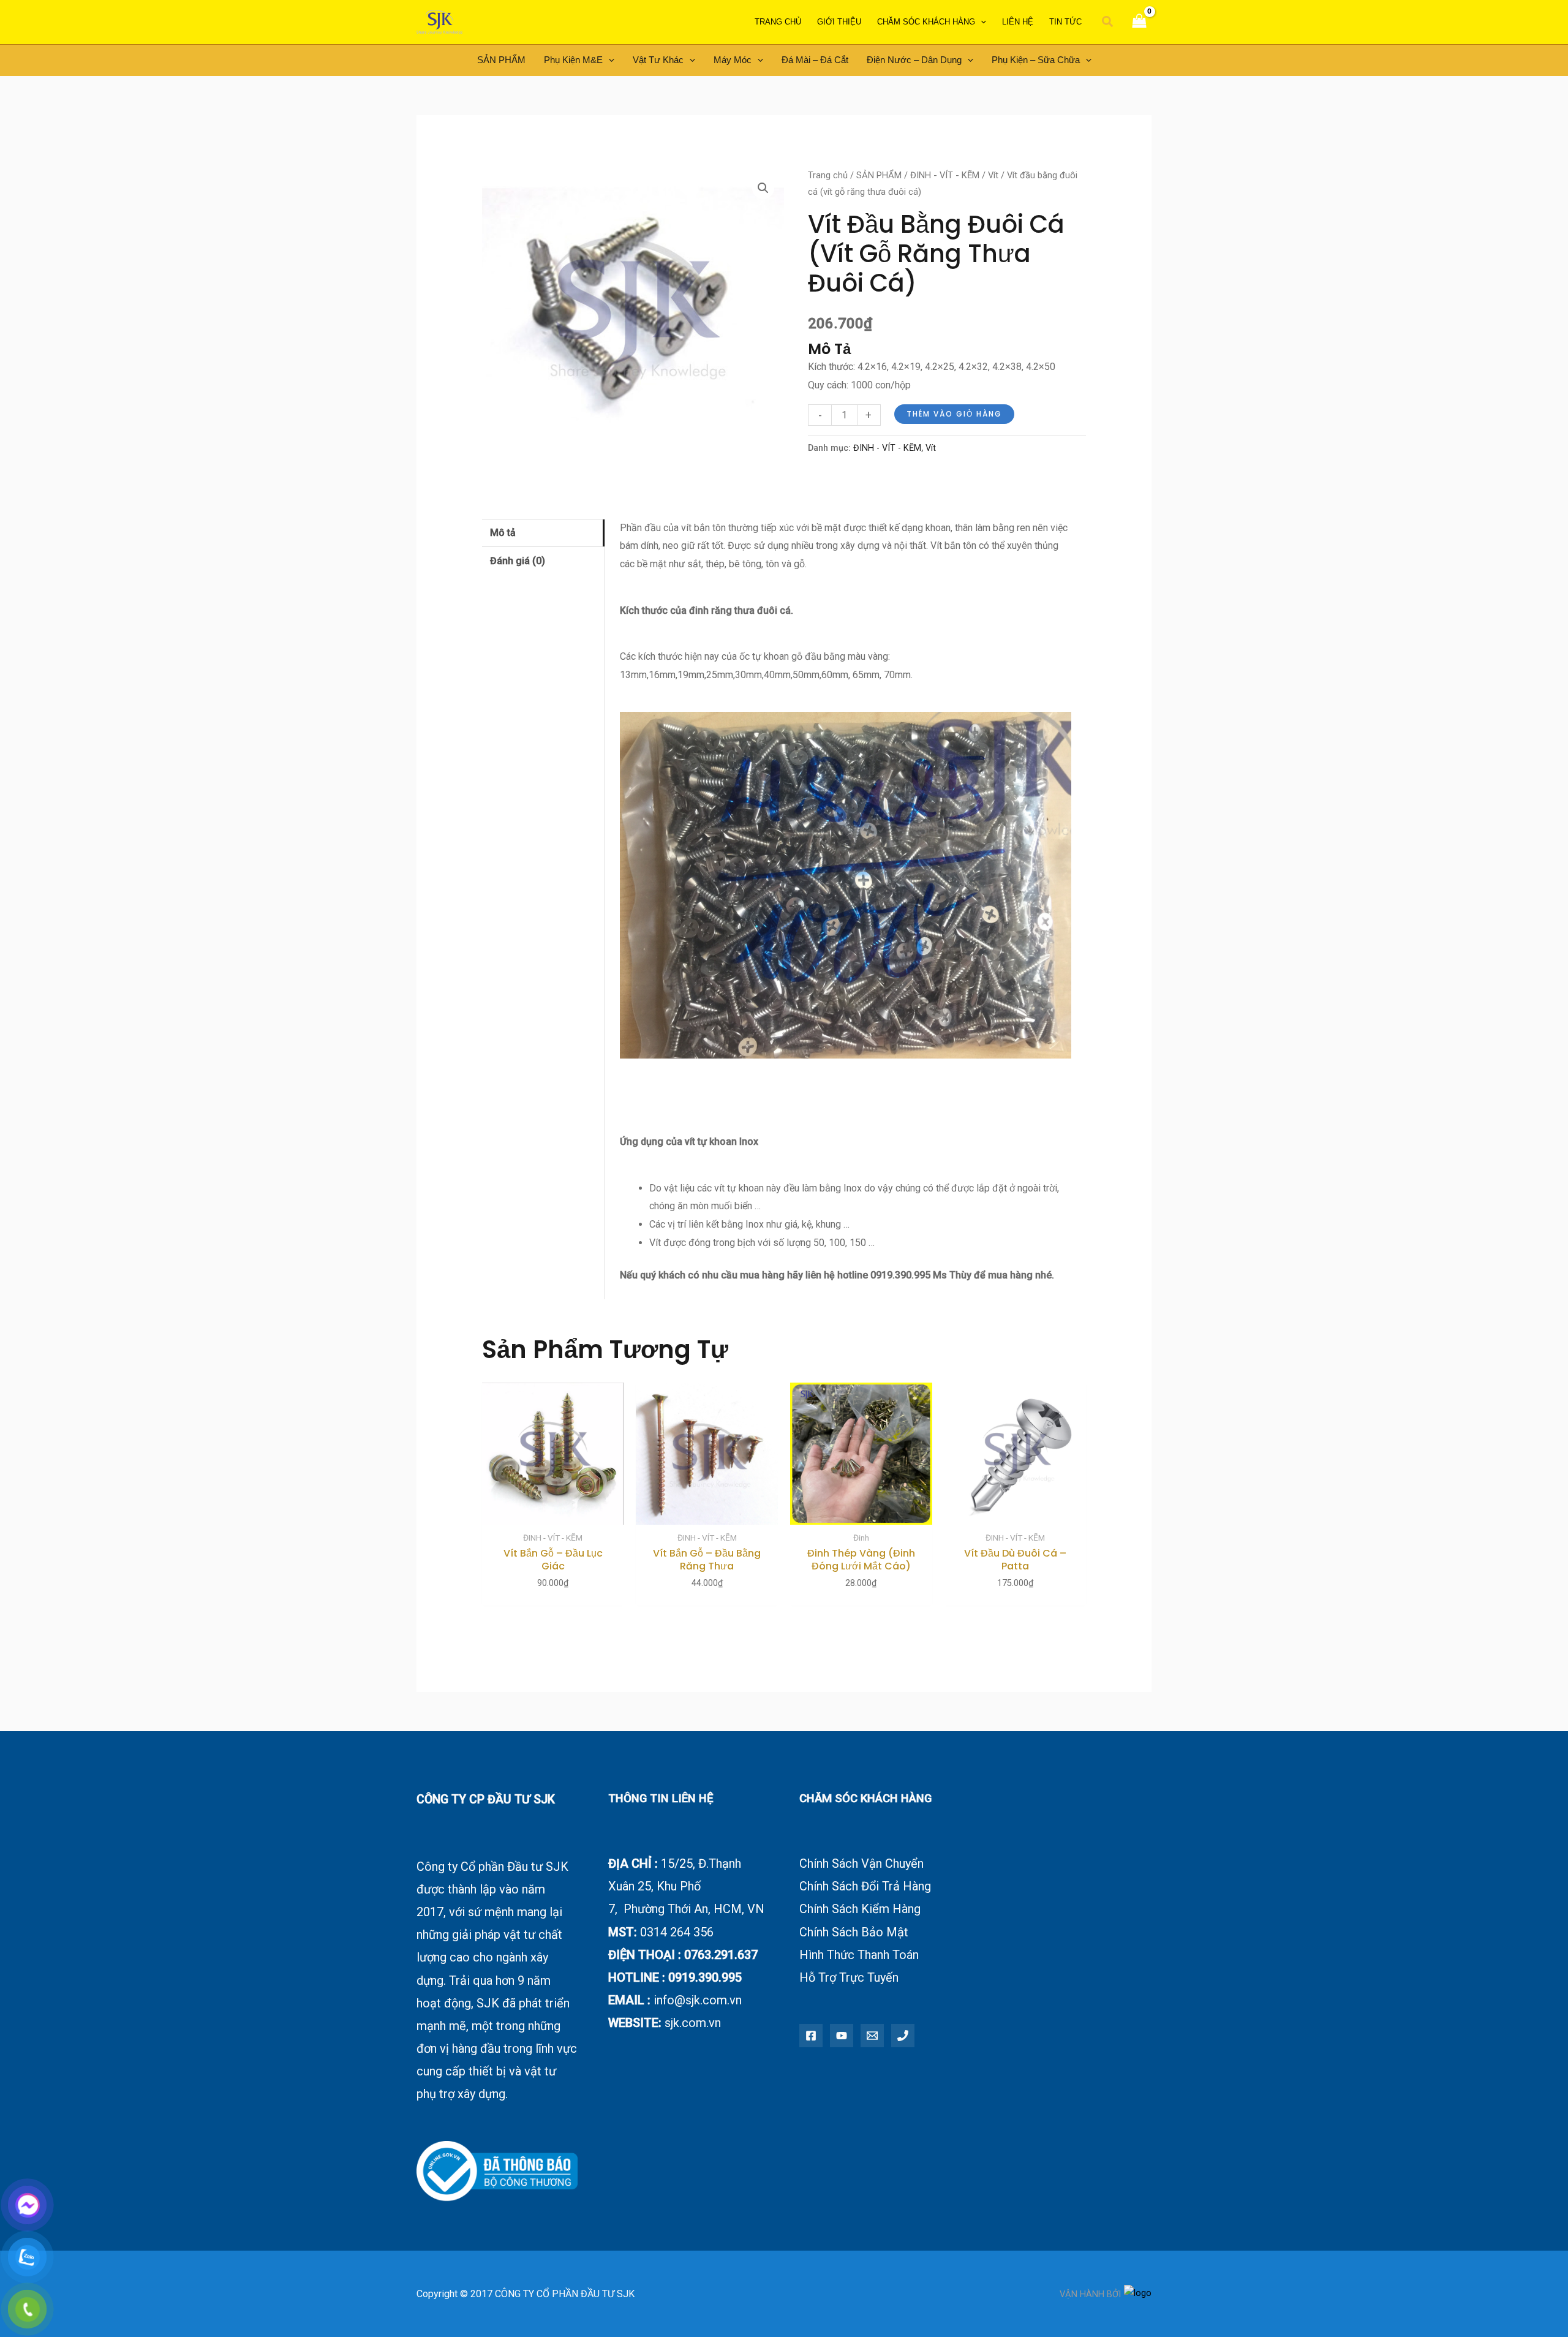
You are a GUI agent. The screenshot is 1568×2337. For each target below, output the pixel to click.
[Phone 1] (903, 2036)
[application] (981, 22)
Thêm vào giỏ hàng (954, 414)
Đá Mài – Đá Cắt (815, 60)
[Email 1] (872, 2036)
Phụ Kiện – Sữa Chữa (1036, 60)
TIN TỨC (1065, 22)
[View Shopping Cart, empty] (1139, 22)
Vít (993, 175)
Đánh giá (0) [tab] (518, 561)
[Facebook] (811, 2036)
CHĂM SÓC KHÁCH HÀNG (926, 22)
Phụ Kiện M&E (573, 60)
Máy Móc (733, 60)
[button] (1108, 22)
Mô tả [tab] (503, 533)
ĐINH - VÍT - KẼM (945, 175)
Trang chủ (828, 175)
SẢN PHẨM (501, 60)
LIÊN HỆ (1018, 22)
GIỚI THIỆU (839, 22)
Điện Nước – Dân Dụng (914, 60)
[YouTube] (842, 2036)
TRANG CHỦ (778, 22)
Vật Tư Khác (658, 60)
